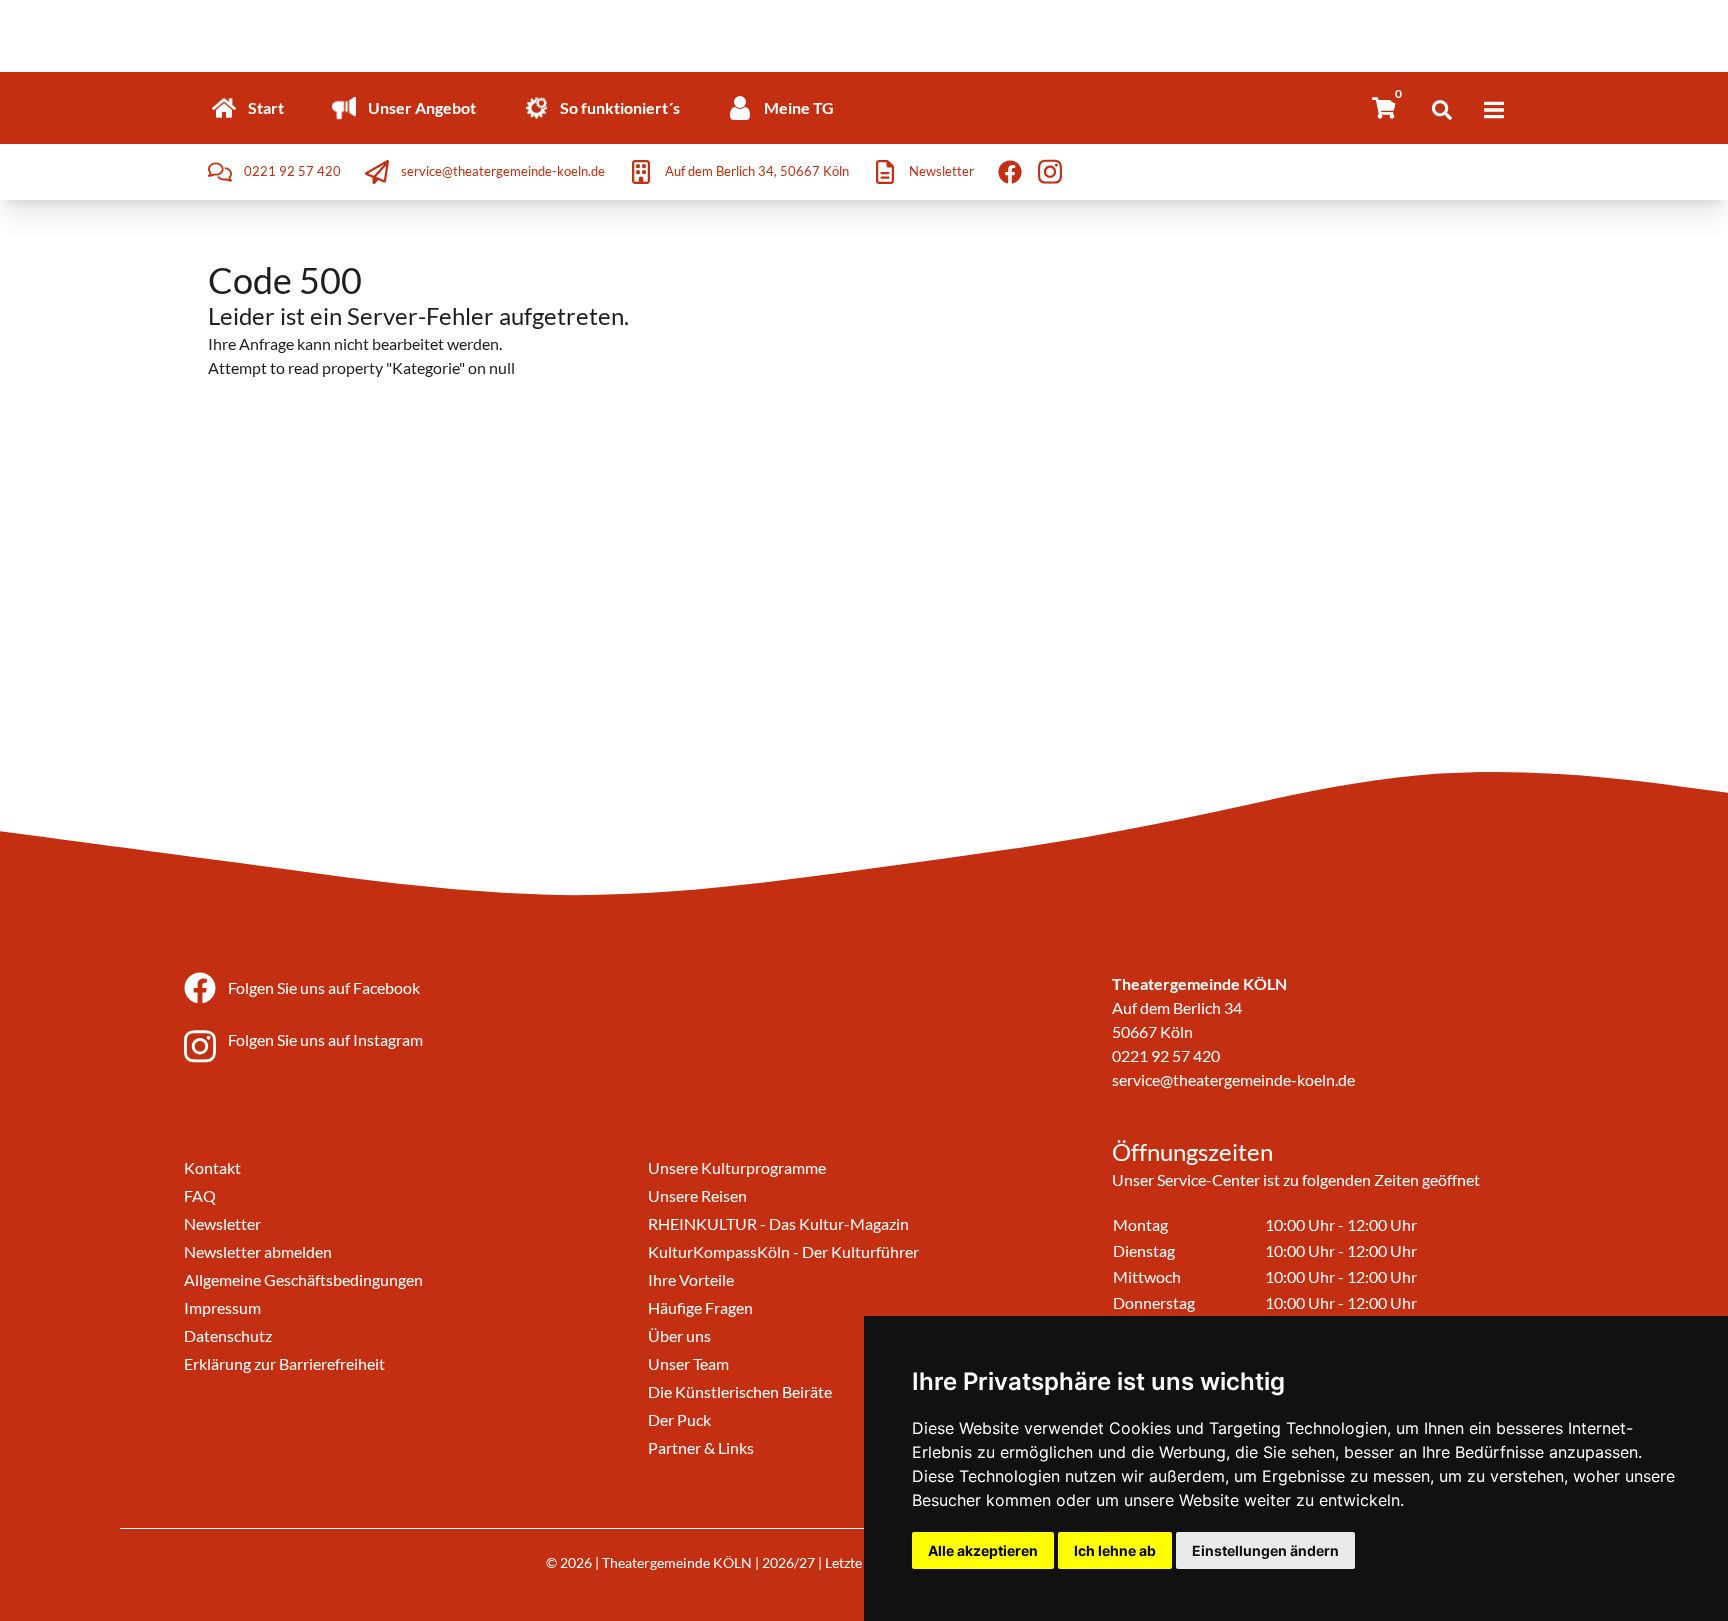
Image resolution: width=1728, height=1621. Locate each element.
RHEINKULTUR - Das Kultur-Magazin (778, 1223)
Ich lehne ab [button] (1115, 1550)
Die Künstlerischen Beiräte (740, 1391)
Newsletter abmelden (258, 1251)
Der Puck (679, 1419)
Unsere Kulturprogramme (737, 1167)
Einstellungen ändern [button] (1265, 1550)
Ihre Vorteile (691, 1279)
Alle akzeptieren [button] (983, 1550)
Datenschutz (228, 1335)
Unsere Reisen (697, 1195)
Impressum (222, 1307)
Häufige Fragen (700, 1307)
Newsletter (222, 1223)
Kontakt (212, 1167)
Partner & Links (701, 1447)
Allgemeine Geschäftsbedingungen (303, 1279)
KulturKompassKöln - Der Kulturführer (783, 1251)
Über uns (679, 1335)
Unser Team (688, 1363)
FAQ (200, 1195)
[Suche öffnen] (1442, 110)
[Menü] (1494, 110)
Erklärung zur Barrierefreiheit (284, 1363)
